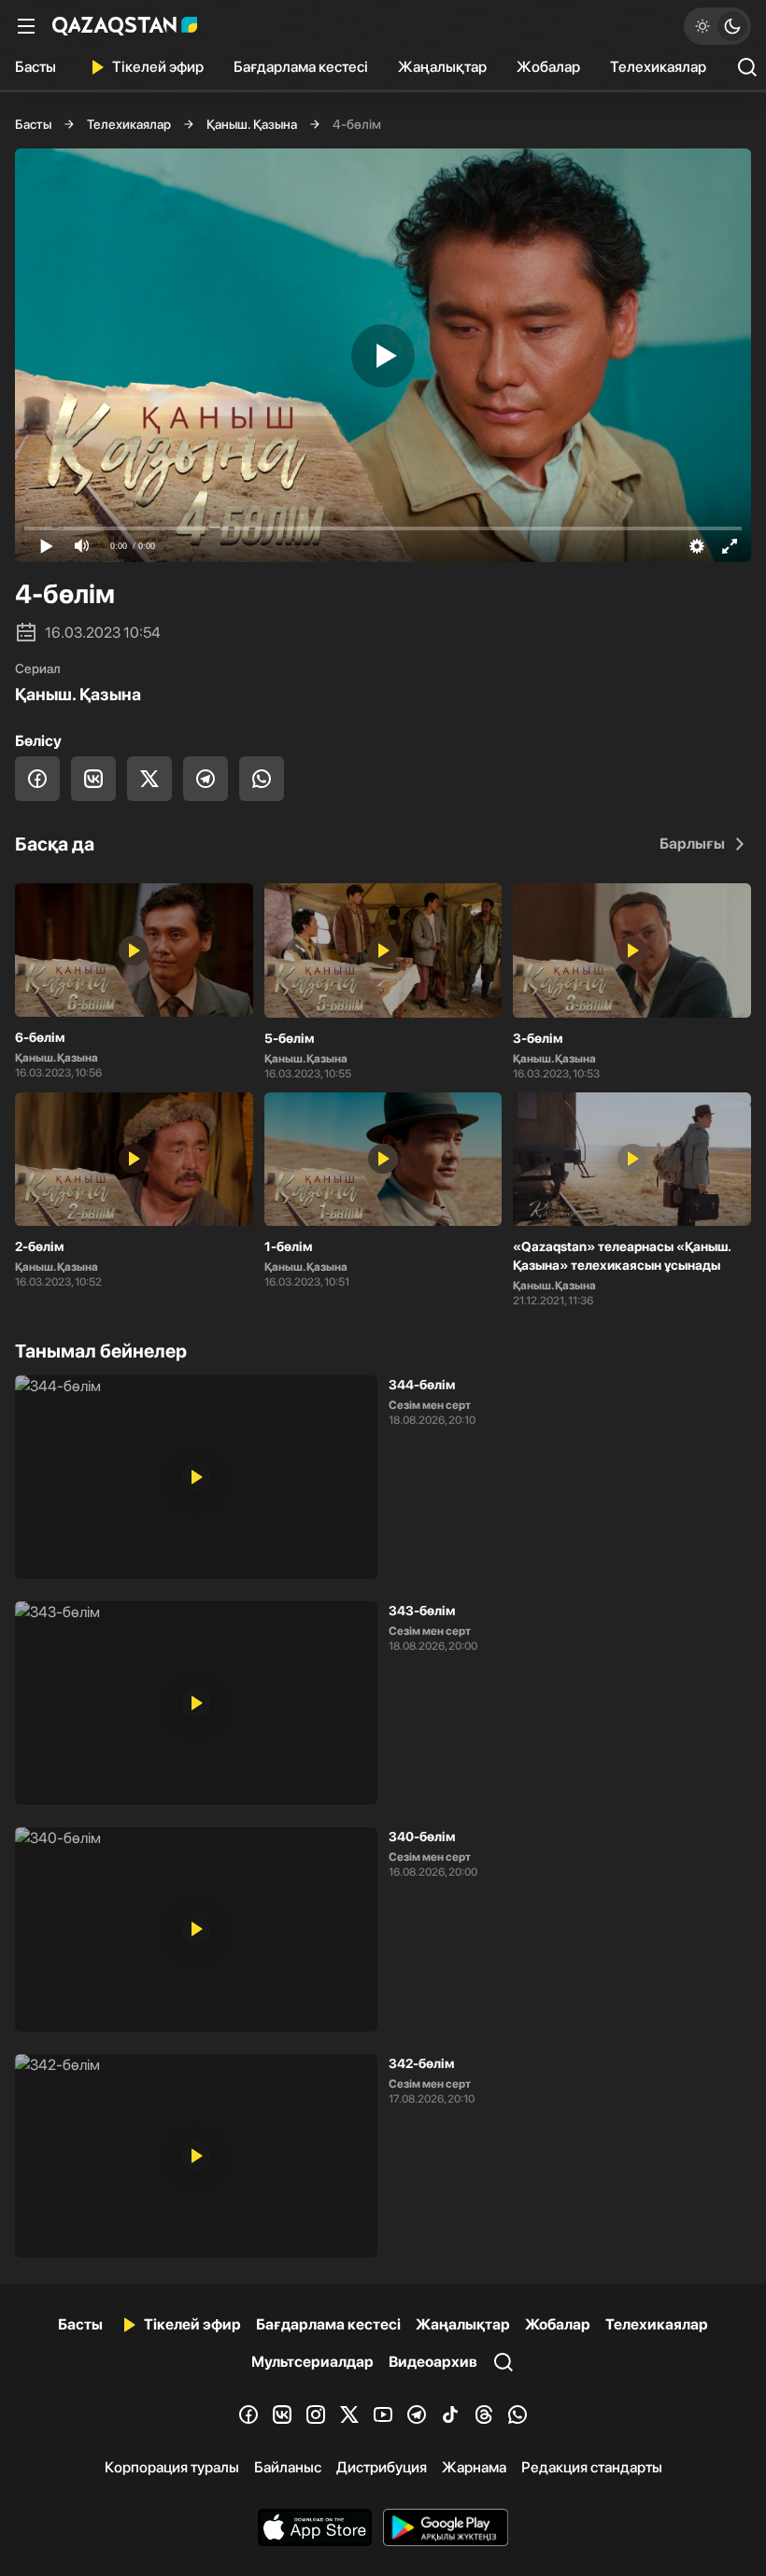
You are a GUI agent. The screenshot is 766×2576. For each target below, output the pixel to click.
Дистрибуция (382, 2467)
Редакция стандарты (592, 2467)
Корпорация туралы (172, 2467)
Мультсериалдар (312, 2362)
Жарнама (474, 2467)
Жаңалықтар (442, 67)
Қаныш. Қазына (252, 124)
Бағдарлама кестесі (301, 67)
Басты (35, 67)
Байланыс (288, 2467)
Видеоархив (433, 2362)
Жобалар (548, 67)
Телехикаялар (658, 67)
